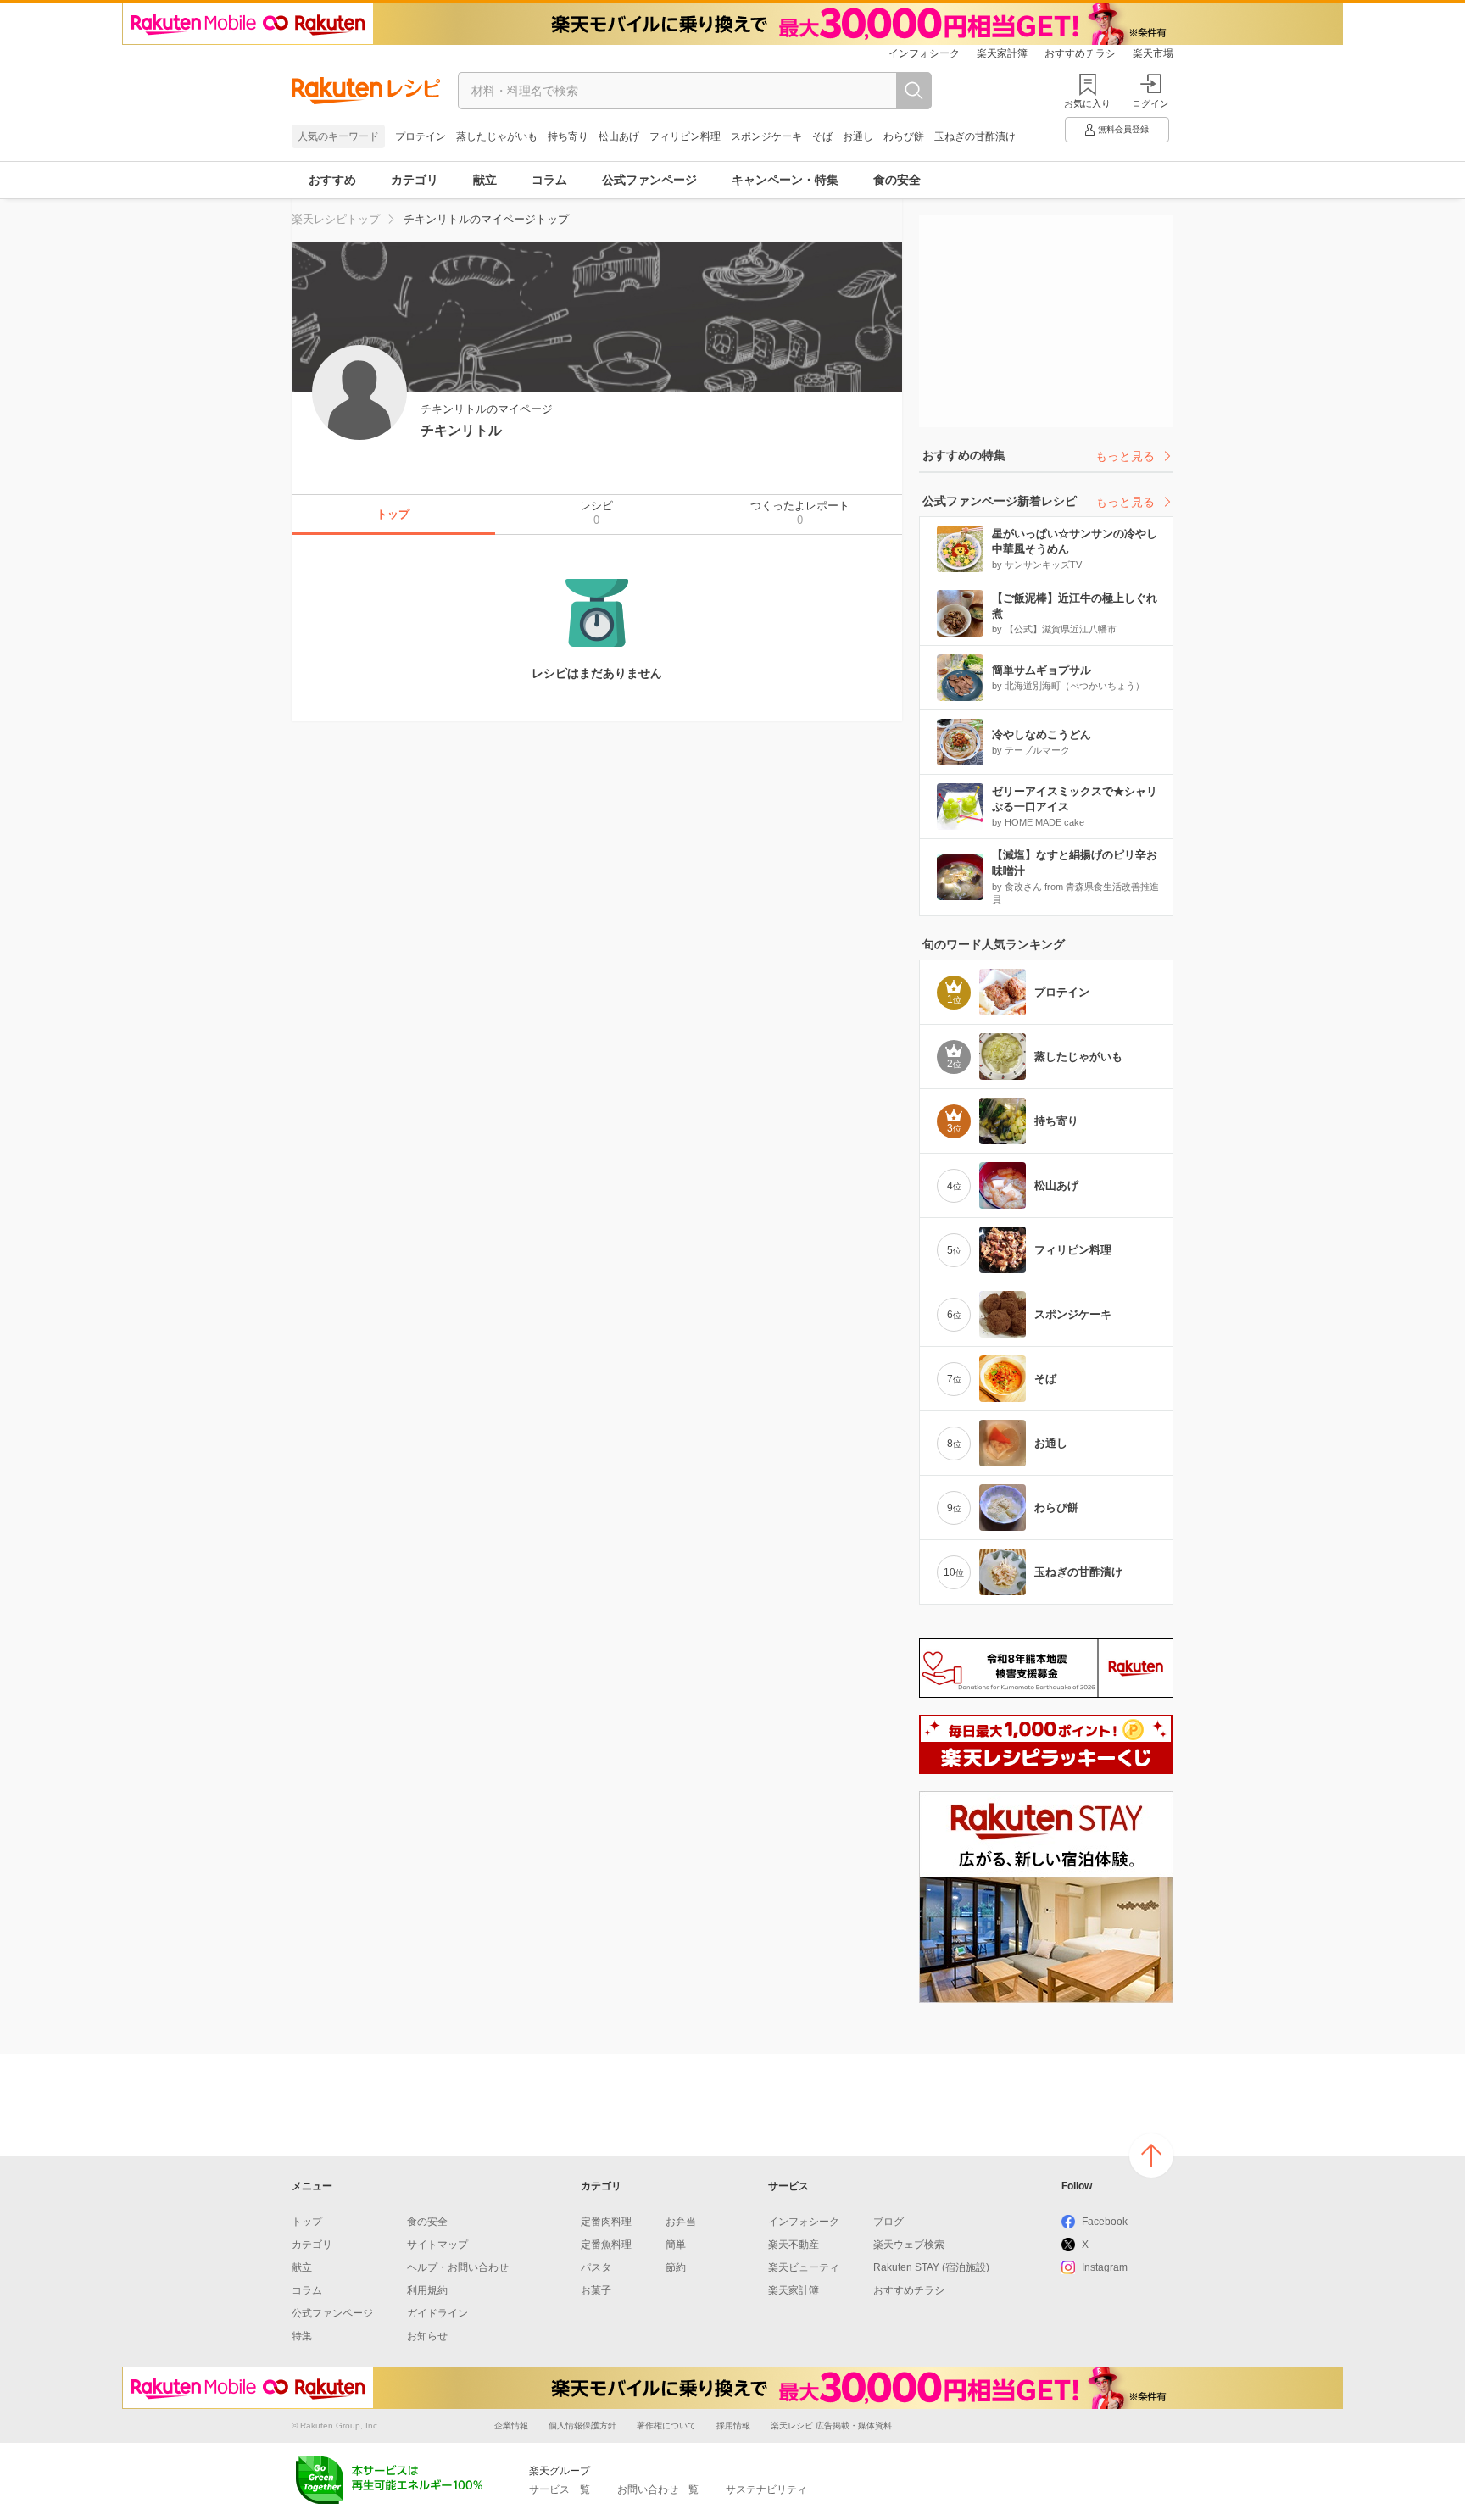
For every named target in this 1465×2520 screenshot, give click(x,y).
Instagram (1105, 2267)
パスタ (596, 2267)
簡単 (676, 2245)
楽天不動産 (794, 2245)
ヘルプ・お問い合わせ (458, 2267)
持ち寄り (568, 136)
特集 (302, 2336)
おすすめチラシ (1080, 53)
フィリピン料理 (685, 136)
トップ (307, 2222)
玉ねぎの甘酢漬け (975, 136)
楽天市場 (1153, 53)
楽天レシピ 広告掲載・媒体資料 (831, 2425)
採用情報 (733, 2425)
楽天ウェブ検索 (909, 2245)
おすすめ (332, 180)
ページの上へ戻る (1151, 2156)
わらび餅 (904, 136)
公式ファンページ (649, 180)
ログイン (1150, 103)
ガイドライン (437, 2313)
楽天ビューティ (804, 2267)
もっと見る (1125, 456)
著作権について (666, 2425)
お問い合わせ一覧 (658, 2489)
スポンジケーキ (766, 136)
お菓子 (596, 2290)
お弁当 (681, 2222)
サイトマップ (437, 2245)
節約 (676, 2267)
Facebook (1105, 2222)
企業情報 (511, 2425)
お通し (858, 136)
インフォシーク (924, 53)
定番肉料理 (606, 2222)
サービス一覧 (560, 2489)
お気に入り (1087, 103)
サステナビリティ (766, 2489)
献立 (485, 180)
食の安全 (897, 180)
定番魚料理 (606, 2245)
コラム (549, 180)
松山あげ (619, 136)
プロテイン (421, 136)
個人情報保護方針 (582, 2425)
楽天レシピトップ (336, 219)
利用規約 (427, 2290)
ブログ (888, 2222)
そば (822, 136)
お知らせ (427, 2336)
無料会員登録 (1123, 129)
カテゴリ (415, 180)
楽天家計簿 (1002, 53)
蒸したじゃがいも (497, 136)
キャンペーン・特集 (785, 180)
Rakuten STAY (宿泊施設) (931, 2267)
